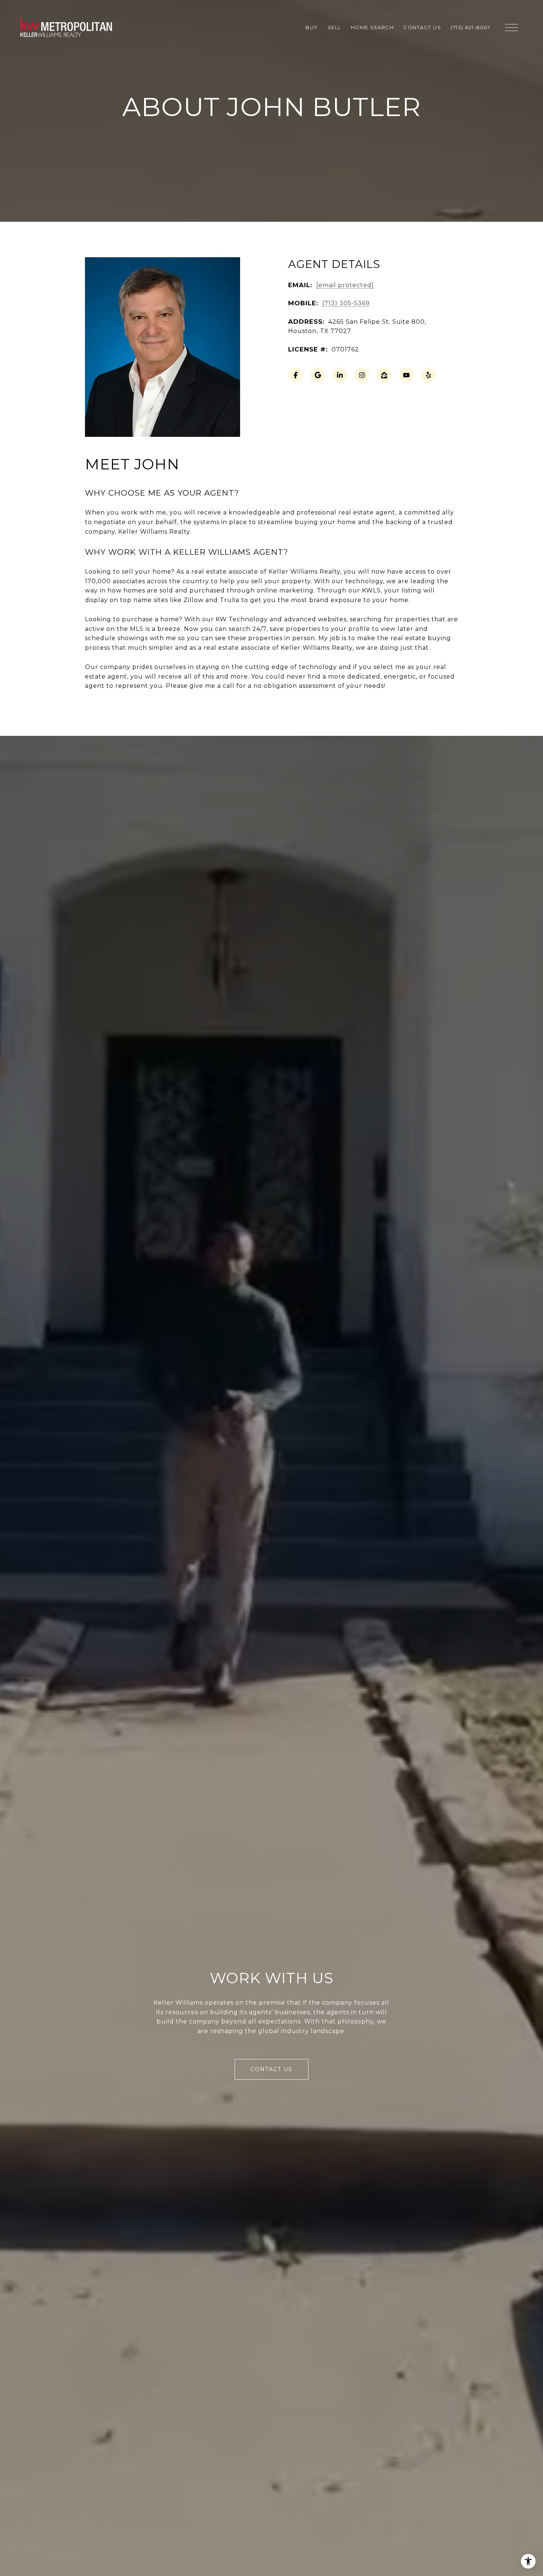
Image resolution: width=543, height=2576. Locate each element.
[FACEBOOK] (296, 375)
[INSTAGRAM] (362, 375)
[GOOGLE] (318, 375)
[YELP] (428, 375)
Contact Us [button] (271, 2069)
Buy (312, 27)
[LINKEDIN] (340, 375)
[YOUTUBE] (406, 375)
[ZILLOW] (384, 375)
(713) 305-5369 (346, 303)
